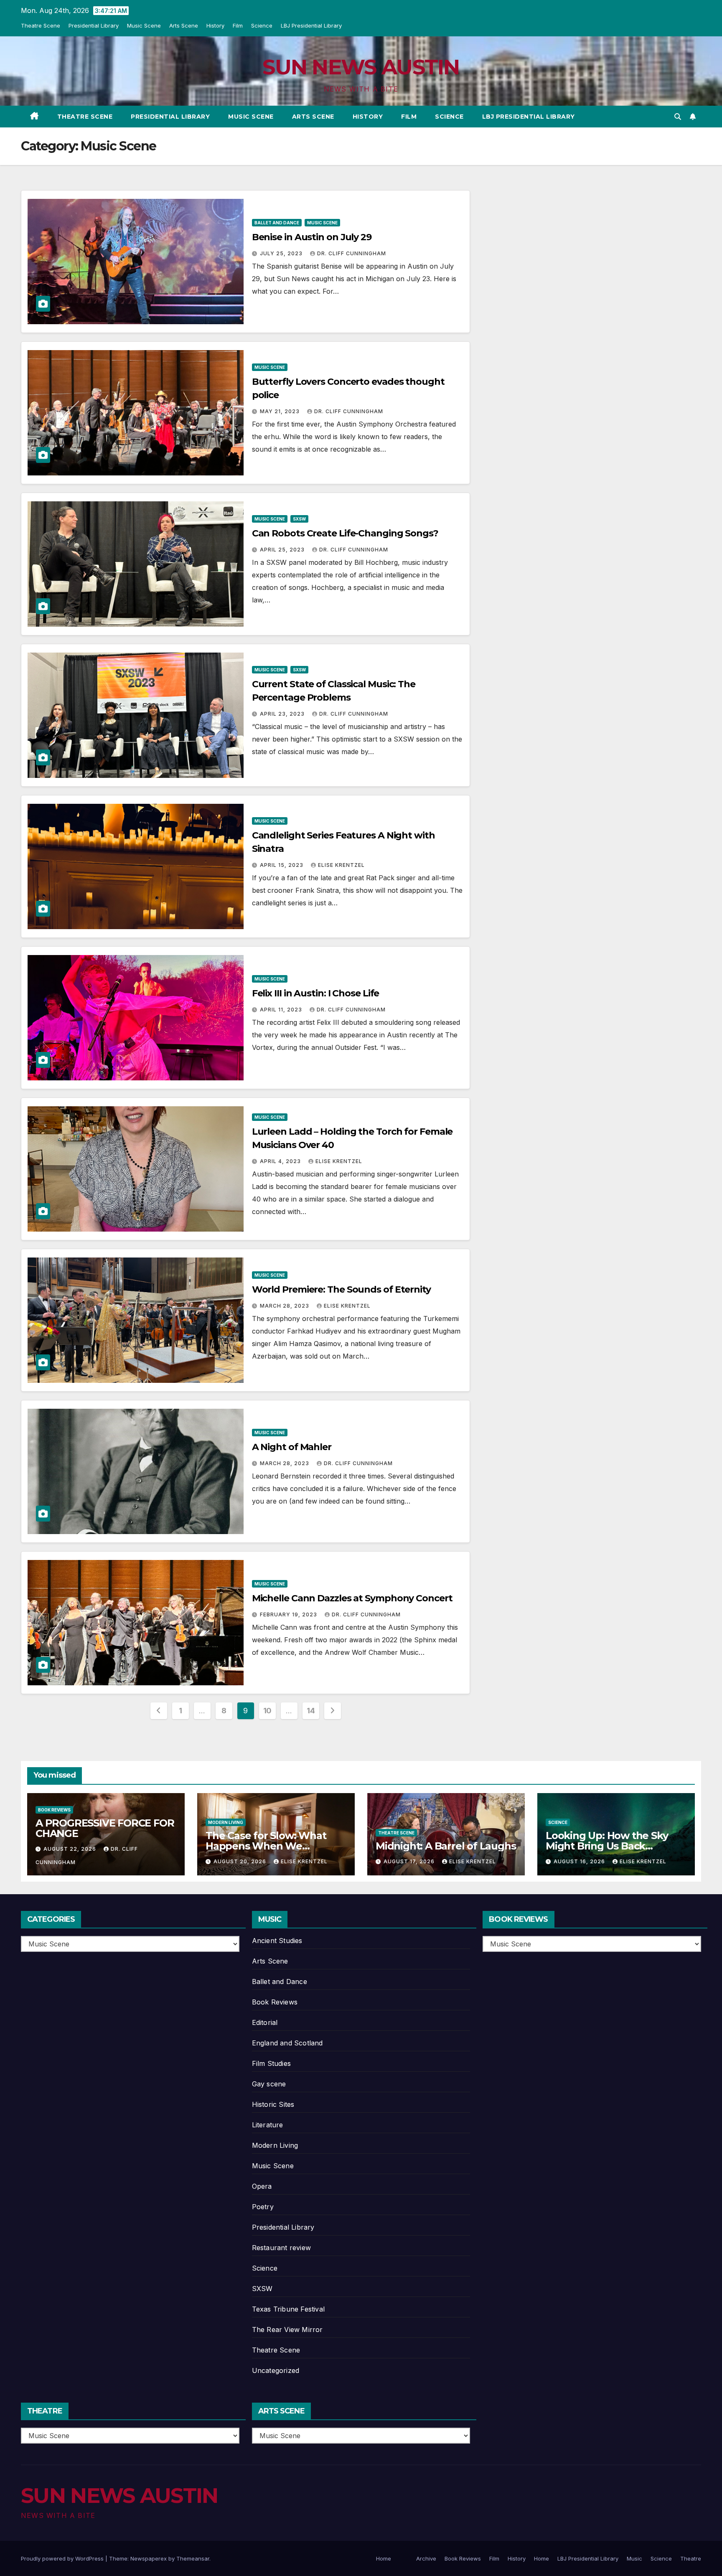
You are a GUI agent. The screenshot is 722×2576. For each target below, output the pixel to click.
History (215, 25)
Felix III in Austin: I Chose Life (316, 993)
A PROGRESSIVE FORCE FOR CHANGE (105, 1828)
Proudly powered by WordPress (63, 2558)
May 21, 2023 (281, 411)
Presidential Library (94, 25)
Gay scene (269, 2084)
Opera (262, 2186)
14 (311, 1711)
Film (238, 25)
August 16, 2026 (580, 1861)
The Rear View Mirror (287, 2330)
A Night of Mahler (292, 1447)
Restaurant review (281, 2248)
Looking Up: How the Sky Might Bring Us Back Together (607, 1846)
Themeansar (193, 2558)
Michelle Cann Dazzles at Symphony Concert (352, 1598)
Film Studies (271, 2063)
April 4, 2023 (281, 1161)
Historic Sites (273, 2104)
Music (634, 2558)
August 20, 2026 (241, 1861)
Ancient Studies (277, 1941)
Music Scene (144, 25)
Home (384, 2558)
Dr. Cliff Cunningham (352, 253)
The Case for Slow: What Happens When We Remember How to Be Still (270, 1846)
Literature (268, 2125)
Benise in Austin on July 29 (312, 237)
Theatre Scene (41, 25)
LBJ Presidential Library (311, 25)
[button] (678, 117)
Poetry (263, 2207)
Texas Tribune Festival (288, 2309)
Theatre (691, 2558)
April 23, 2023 (283, 714)
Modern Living (226, 1822)
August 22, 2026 (71, 1849)
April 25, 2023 (283, 550)
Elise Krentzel (341, 865)
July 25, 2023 (282, 253)
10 (267, 1711)
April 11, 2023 (282, 1010)
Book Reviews (54, 1810)
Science (262, 25)
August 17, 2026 (410, 1861)
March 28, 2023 (285, 1306)
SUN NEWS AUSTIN (361, 67)
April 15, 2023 (282, 865)
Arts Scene (184, 25)
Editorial (265, 2022)
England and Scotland (287, 2043)
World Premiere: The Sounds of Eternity (341, 1289)
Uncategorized (276, 2370)
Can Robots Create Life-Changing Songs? (345, 533)
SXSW (299, 519)
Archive (426, 2558)
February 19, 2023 (289, 1614)
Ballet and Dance (277, 223)
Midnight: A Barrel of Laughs (446, 1846)
